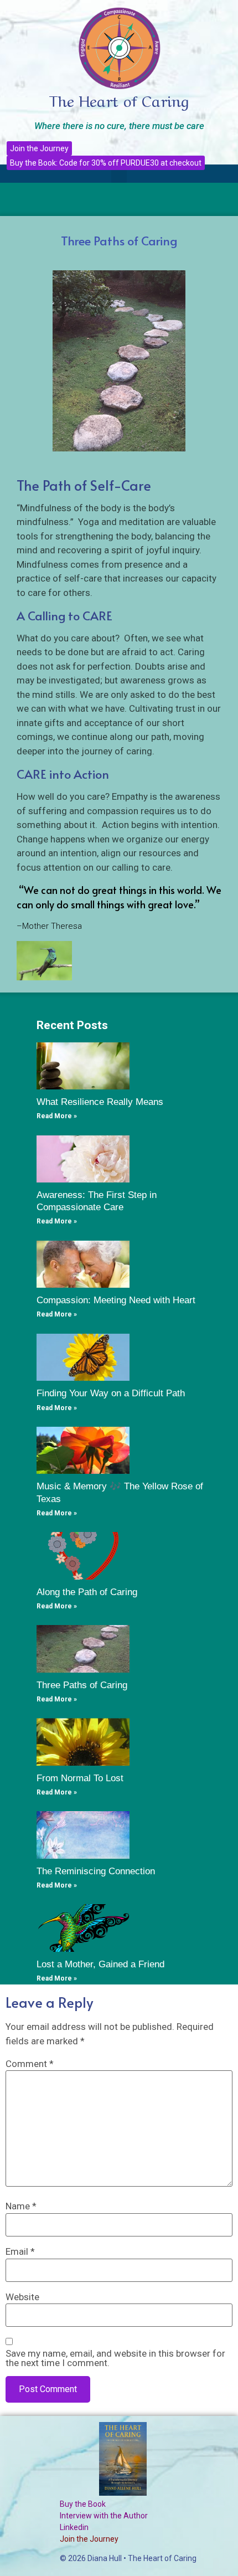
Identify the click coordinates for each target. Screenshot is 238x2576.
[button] (119, 174)
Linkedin (74, 2527)
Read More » (57, 1116)
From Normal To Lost (80, 1778)
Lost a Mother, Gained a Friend (100, 1964)
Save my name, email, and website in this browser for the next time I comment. (115, 2358)
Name (21, 2206)
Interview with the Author (104, 2516)
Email (20, 2252)
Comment (30, 2064)
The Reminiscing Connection (96, 1871)
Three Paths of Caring (82, 1685)
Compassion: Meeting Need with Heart (116, 1300)
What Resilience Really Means (100, 1102)
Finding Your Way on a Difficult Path (111, 1393)
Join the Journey (89, 2539)
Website (22, 2297)
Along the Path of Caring (87, 1592)
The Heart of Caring (119, 99)
